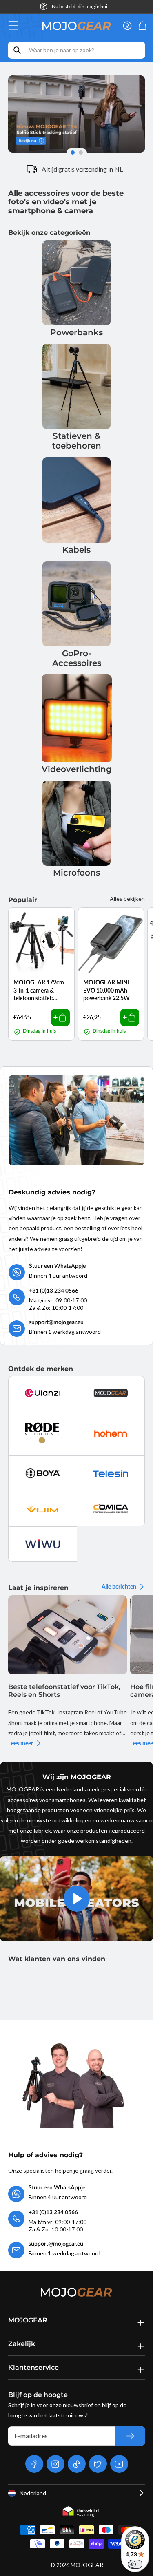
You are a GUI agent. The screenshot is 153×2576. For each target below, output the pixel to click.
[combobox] (76, 50)
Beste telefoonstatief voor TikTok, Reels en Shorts (64, 1691)
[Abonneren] (130, 2436)
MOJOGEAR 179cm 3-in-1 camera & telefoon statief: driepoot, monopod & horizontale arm (40, 991)
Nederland (33, 2493)
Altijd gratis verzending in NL (82, 169)
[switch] (135, 2564)
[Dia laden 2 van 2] (82, 153)
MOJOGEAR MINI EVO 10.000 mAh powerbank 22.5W (106, 990)
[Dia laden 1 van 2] (72, 153)
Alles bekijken (127, 899)
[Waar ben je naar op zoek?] (17, 50)
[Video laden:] (76, 1899)
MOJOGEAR (87, 2565)
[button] (16, 26)
